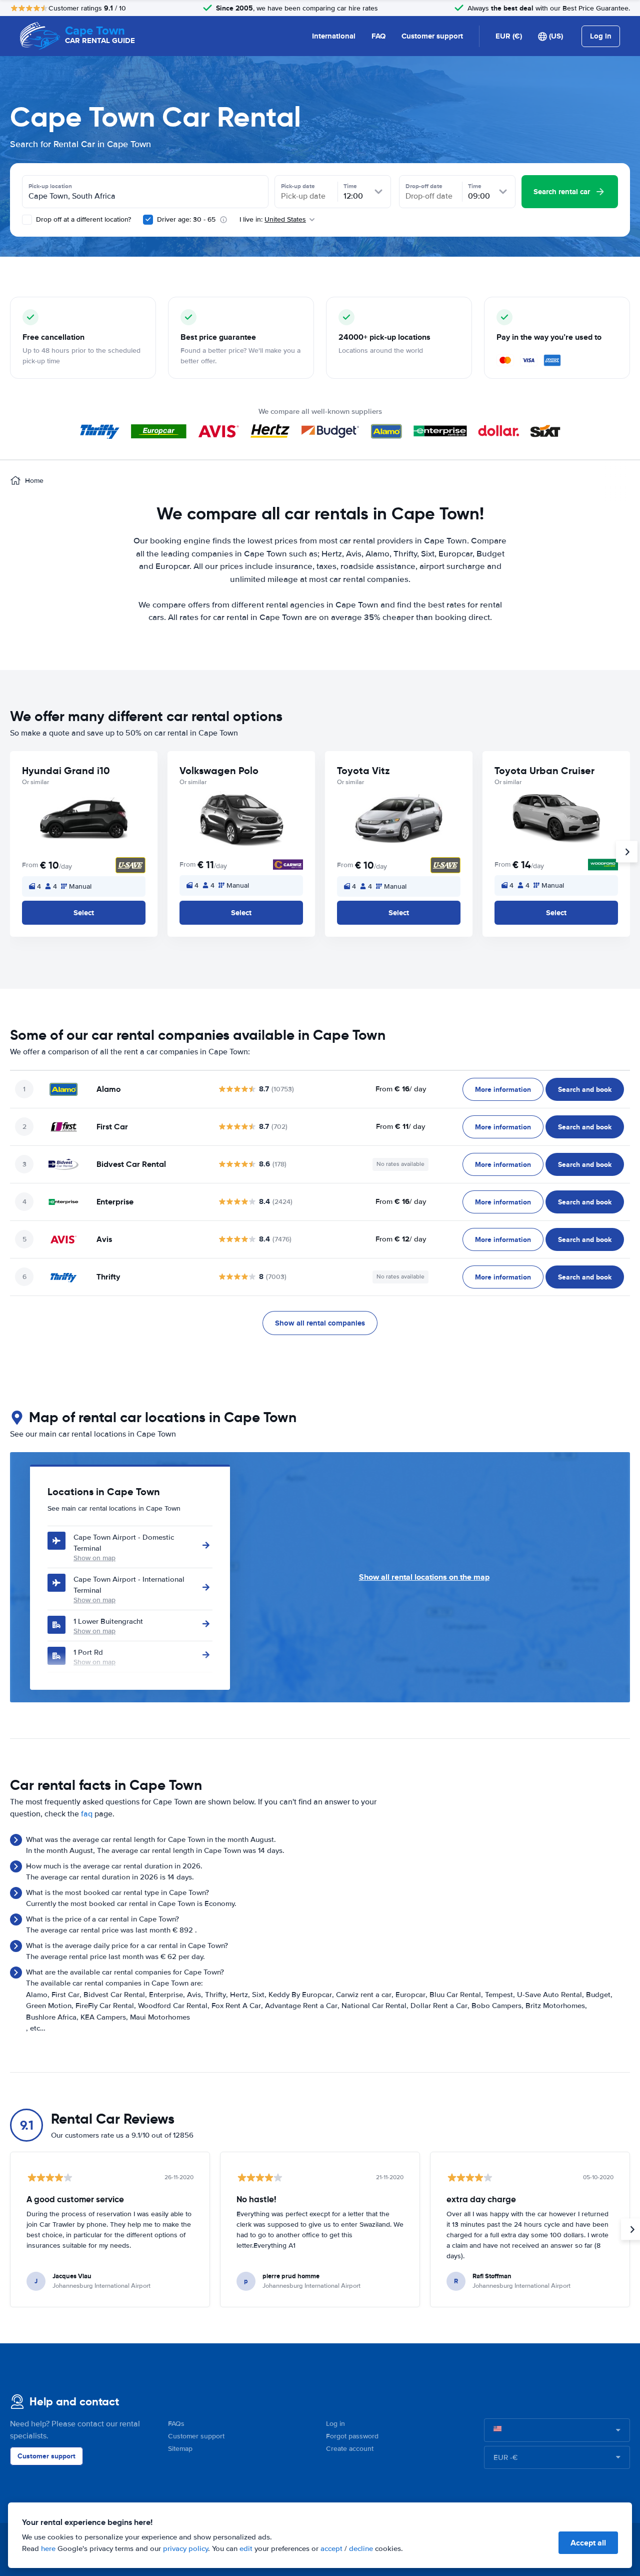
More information (503, 1089)
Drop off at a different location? (82, 219)
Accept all (588, 2543)
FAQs (176, 2424)
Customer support (432, 36)
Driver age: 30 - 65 (186, 219)
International (334, 36)
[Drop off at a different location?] (27, 220)
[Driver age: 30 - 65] (148, 220)
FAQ (378, 36)
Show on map (94, 1558)
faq (87, 1814)
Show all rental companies (320, 1323)
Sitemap (180, 2449)
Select (84, 913)
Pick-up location (50, 186)
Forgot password (352, 2436)
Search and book (585, 1089)
